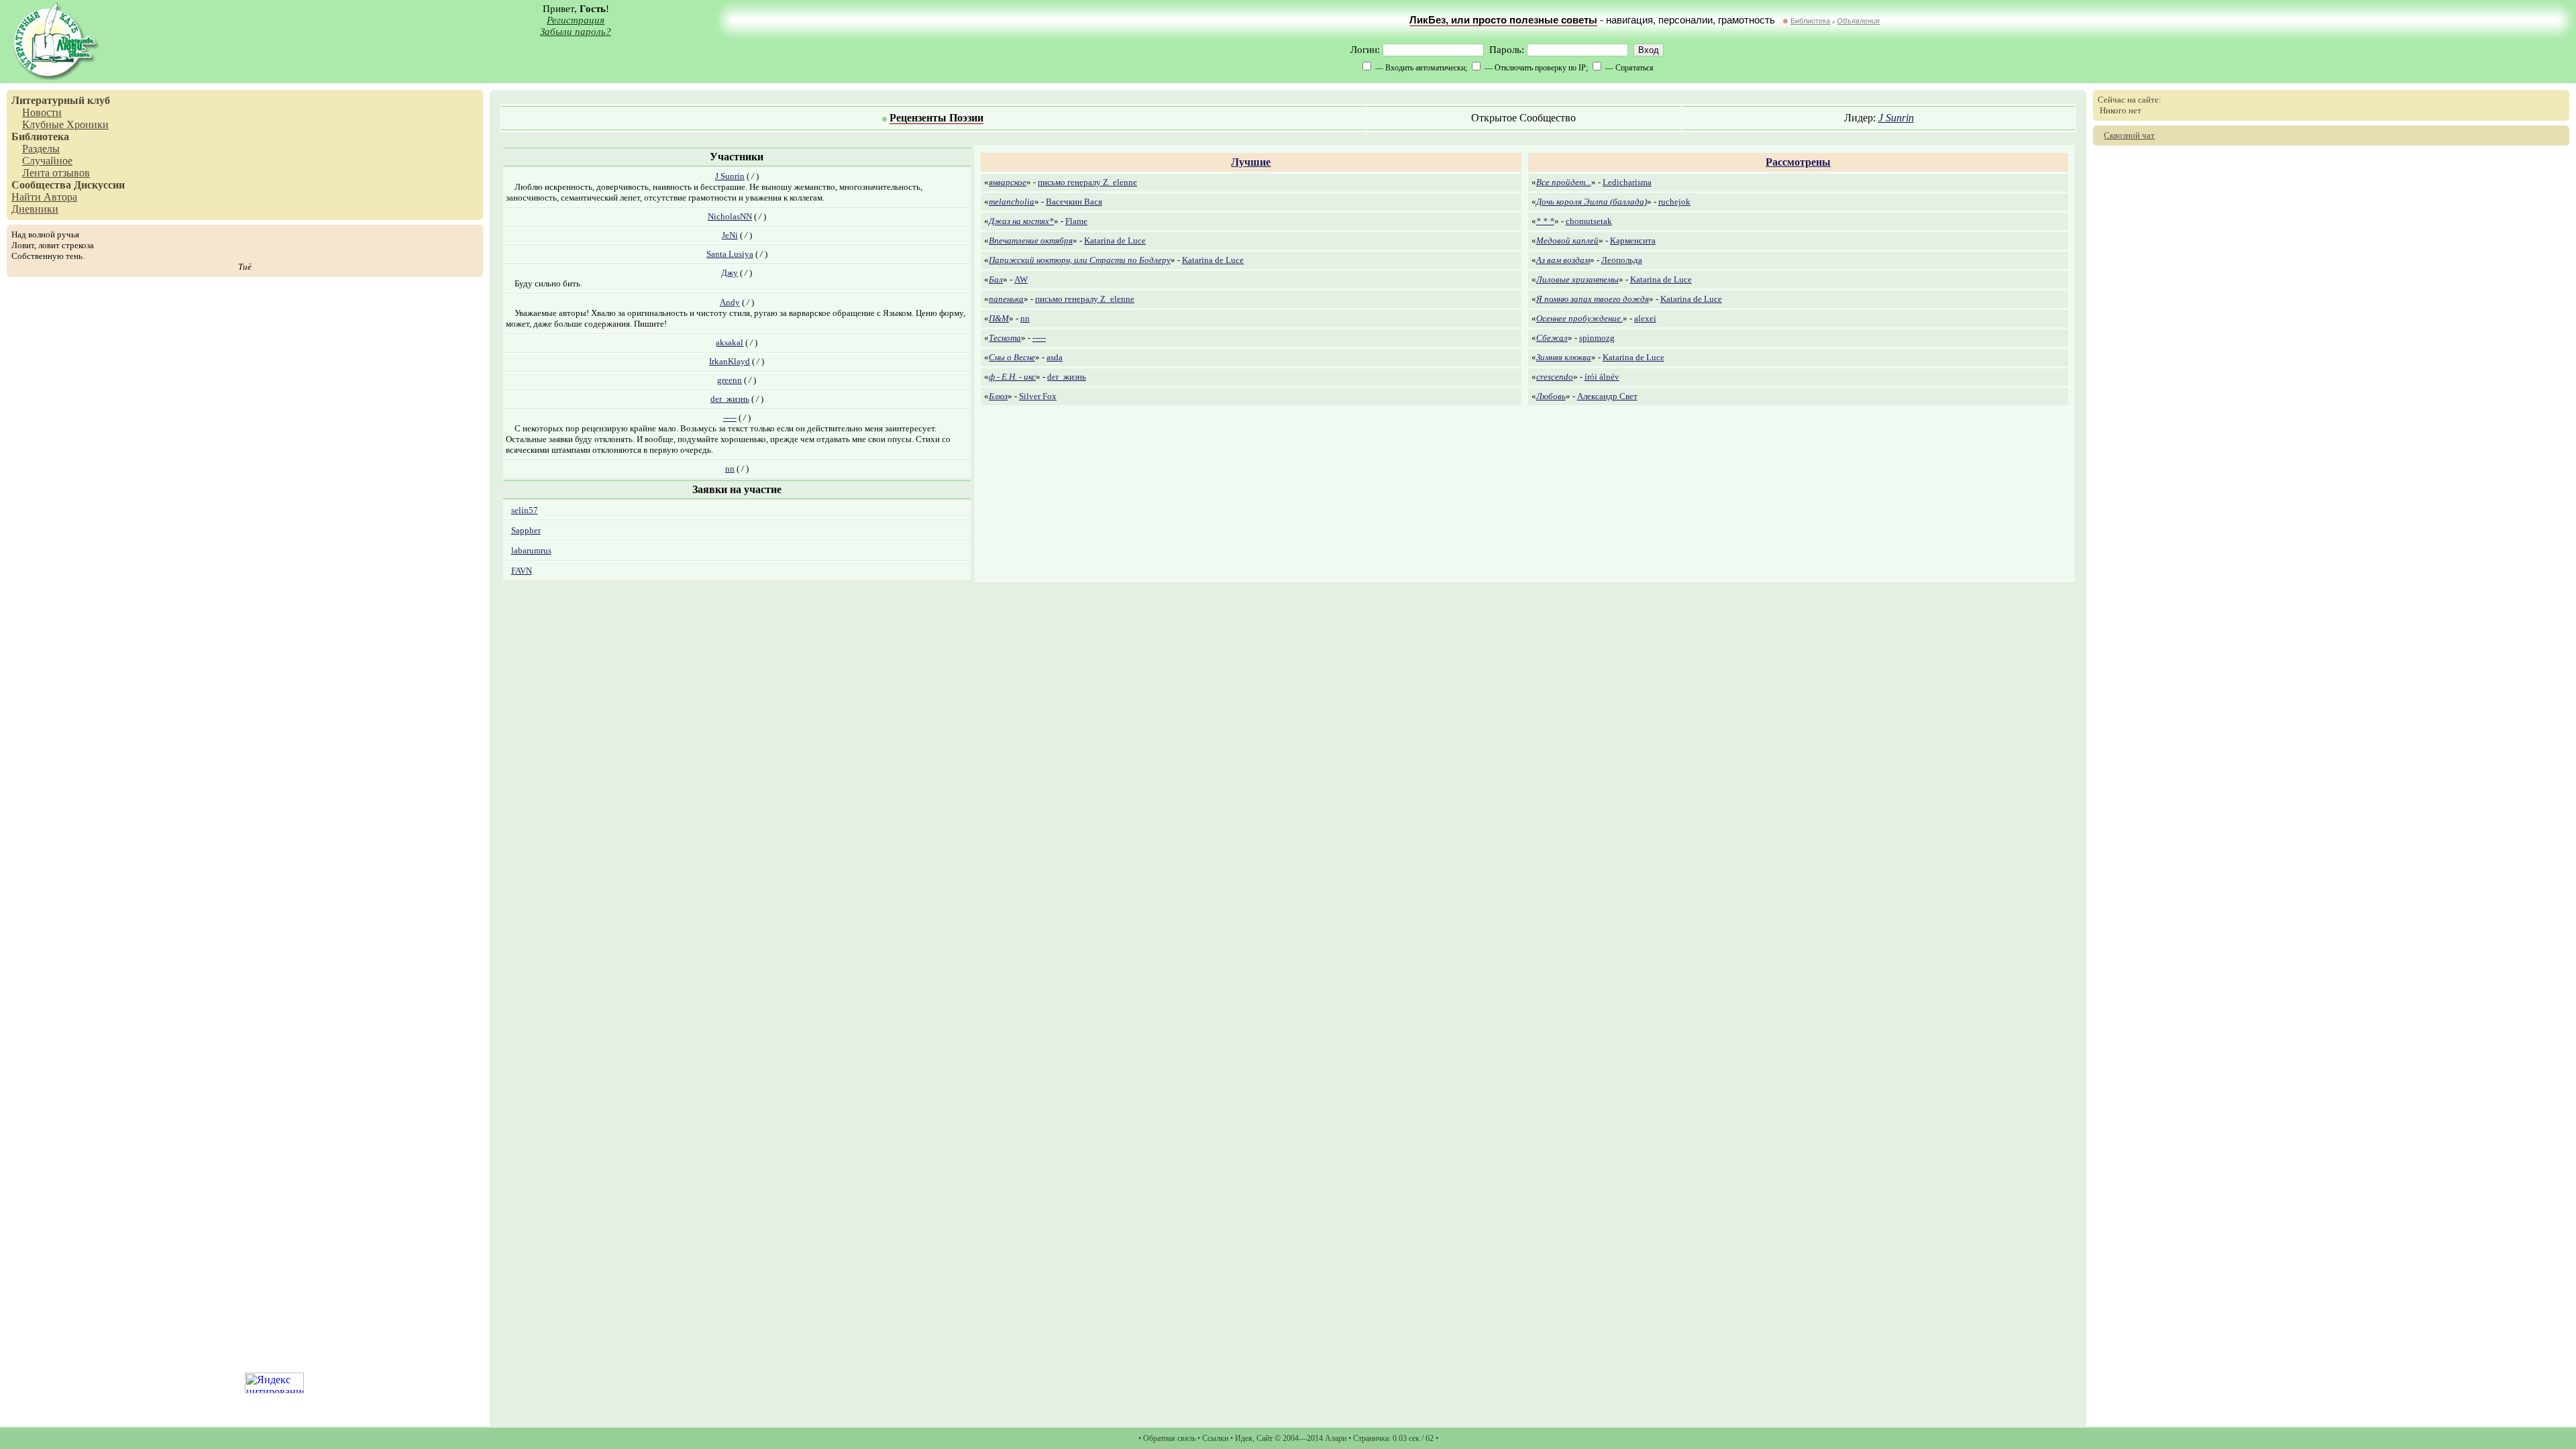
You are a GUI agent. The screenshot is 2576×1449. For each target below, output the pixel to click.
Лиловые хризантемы (1577, 279)
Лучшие (1251, 162)
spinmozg (1597, 338)
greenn (730, 380)
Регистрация (576, 20)
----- (730, 418)
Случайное (47, 161)
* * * (1545, 221)
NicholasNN (730, 216)
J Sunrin (1896, 118)
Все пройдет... (1564, 182)
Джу (730, 273)
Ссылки (1215, 1438)
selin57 (525, 510)
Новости (42, 112)
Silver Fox (1038, 396)
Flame (1076, 221)
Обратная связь (1169, 1438)
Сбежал (1552, 338)
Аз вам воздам (1563, 260)
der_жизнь (730, 399)
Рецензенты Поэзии (936, 118)
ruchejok (1674, 202)
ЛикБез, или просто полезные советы (1503, 20)
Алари (1336, 1438)
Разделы (41, 149)
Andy (730, 302)
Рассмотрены (1798, 162)
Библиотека (1810, 21)
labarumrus (531, 550)
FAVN (522, 571)
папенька (1006, 299)
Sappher (526, 530)
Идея (1244, 1438)
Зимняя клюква (1564, 357)
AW (1021, 279)
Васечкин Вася (1074, 202)
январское (1008, 182)
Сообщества (41, 185)
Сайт (1265, 1438)
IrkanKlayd (730, 361)
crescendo (1555, 377)
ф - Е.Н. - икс (1012, 377)
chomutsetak (1589, 221)
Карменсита (1633, 240)
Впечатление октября (1031, 240)
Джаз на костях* (1021, 221)
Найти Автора (44, 197)
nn (730, 469)
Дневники (35, 209)
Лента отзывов (56, 173)
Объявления (1858, 21)
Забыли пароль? (576, 32)
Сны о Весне (1012, 357)
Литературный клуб (61, 100)
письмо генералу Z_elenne (1087, 182)
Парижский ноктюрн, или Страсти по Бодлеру (1080, 260)
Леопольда (1622, 260)
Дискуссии (99, 185)
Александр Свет (1607, 396)
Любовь (1551, 396)
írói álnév (1602, 377)
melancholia (1012, 202)
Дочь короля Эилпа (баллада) (1592, 202)
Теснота (1005, 338)
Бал (996, 279)
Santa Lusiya (730, 254)
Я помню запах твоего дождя (1593, 299)
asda (1055, 357)
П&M (999, 318)
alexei (1645, 318)
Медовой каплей (1567, 240)
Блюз (998, 396)
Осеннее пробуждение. (1579, 318)
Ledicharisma (1627, 182)
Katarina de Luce (1115, 240)
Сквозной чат (2129, 135)
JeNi (730, 235)
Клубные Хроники (65, 124)
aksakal (730, 342)
